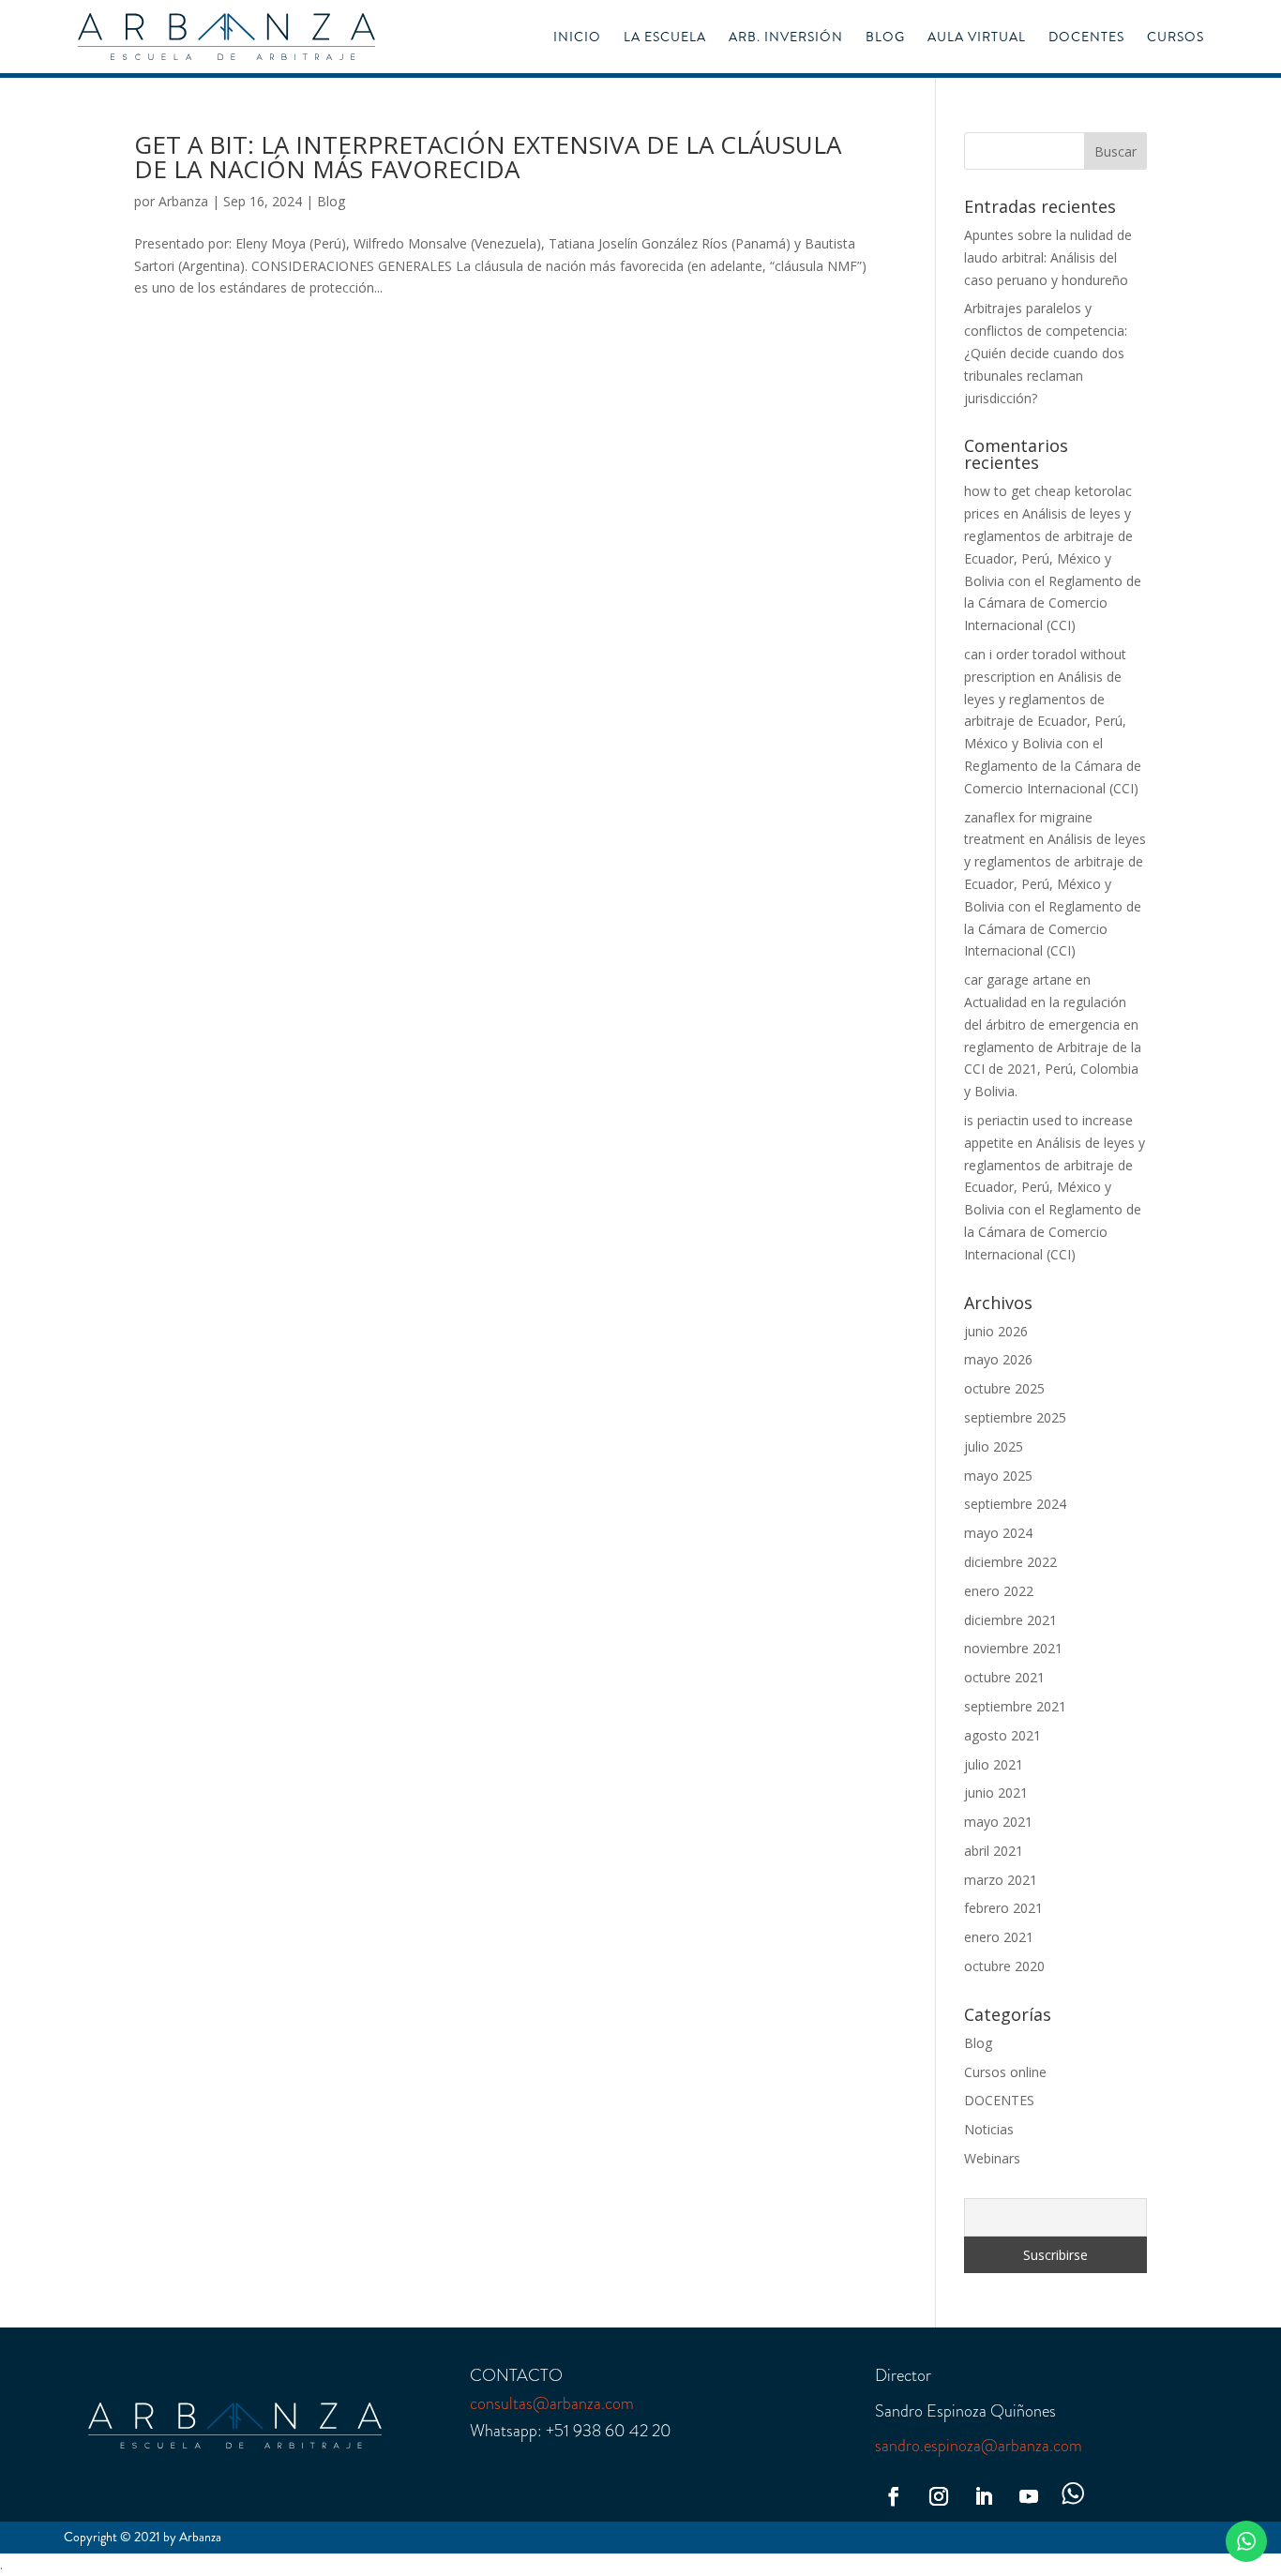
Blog (331, 201)
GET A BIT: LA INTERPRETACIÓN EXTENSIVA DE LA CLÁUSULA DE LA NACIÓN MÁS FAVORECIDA (488, 157)
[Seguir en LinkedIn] (984, 2496)
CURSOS (1176, 38)
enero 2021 (999, 1937)
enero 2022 (999, 1591)
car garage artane (1018, 979)
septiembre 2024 (1015, 1504)
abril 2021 (994, 1851)
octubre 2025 (1004, 1388)
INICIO (577, 38)
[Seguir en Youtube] (1029, 2496)
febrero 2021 (1003, 1908)
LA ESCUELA (665, 38)
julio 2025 (994, 1446)
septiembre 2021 (1015, 1706)
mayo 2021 (998, 1822)
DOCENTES (1086, 38)
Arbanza (183, 201)
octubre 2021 (1004, 1677)
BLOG (885, 38)
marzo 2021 (1001, 1880)
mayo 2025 (998, 1476)
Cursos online (1005, 2072)
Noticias (989, 2129)
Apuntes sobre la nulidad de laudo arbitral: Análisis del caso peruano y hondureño (1048, 257)
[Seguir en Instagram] (939, 2496)
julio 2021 (994, 1764)
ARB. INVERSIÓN (786, 38)
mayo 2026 (998, 1359)
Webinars (992, 2158)
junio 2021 (996, 1793)
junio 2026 (996, 1331)
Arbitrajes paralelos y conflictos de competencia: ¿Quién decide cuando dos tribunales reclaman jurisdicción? (1046, 353)
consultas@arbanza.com (552, 2403)
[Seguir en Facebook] (894, 2496)
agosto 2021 (1002, 1735)
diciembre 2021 (1010, 1620)
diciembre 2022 (1010, 1562)
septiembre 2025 (1015, 1417)
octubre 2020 (1004, 1966)
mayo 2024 (998, 1533)
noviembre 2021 (1013, 1648)
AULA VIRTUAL (977, 38)
